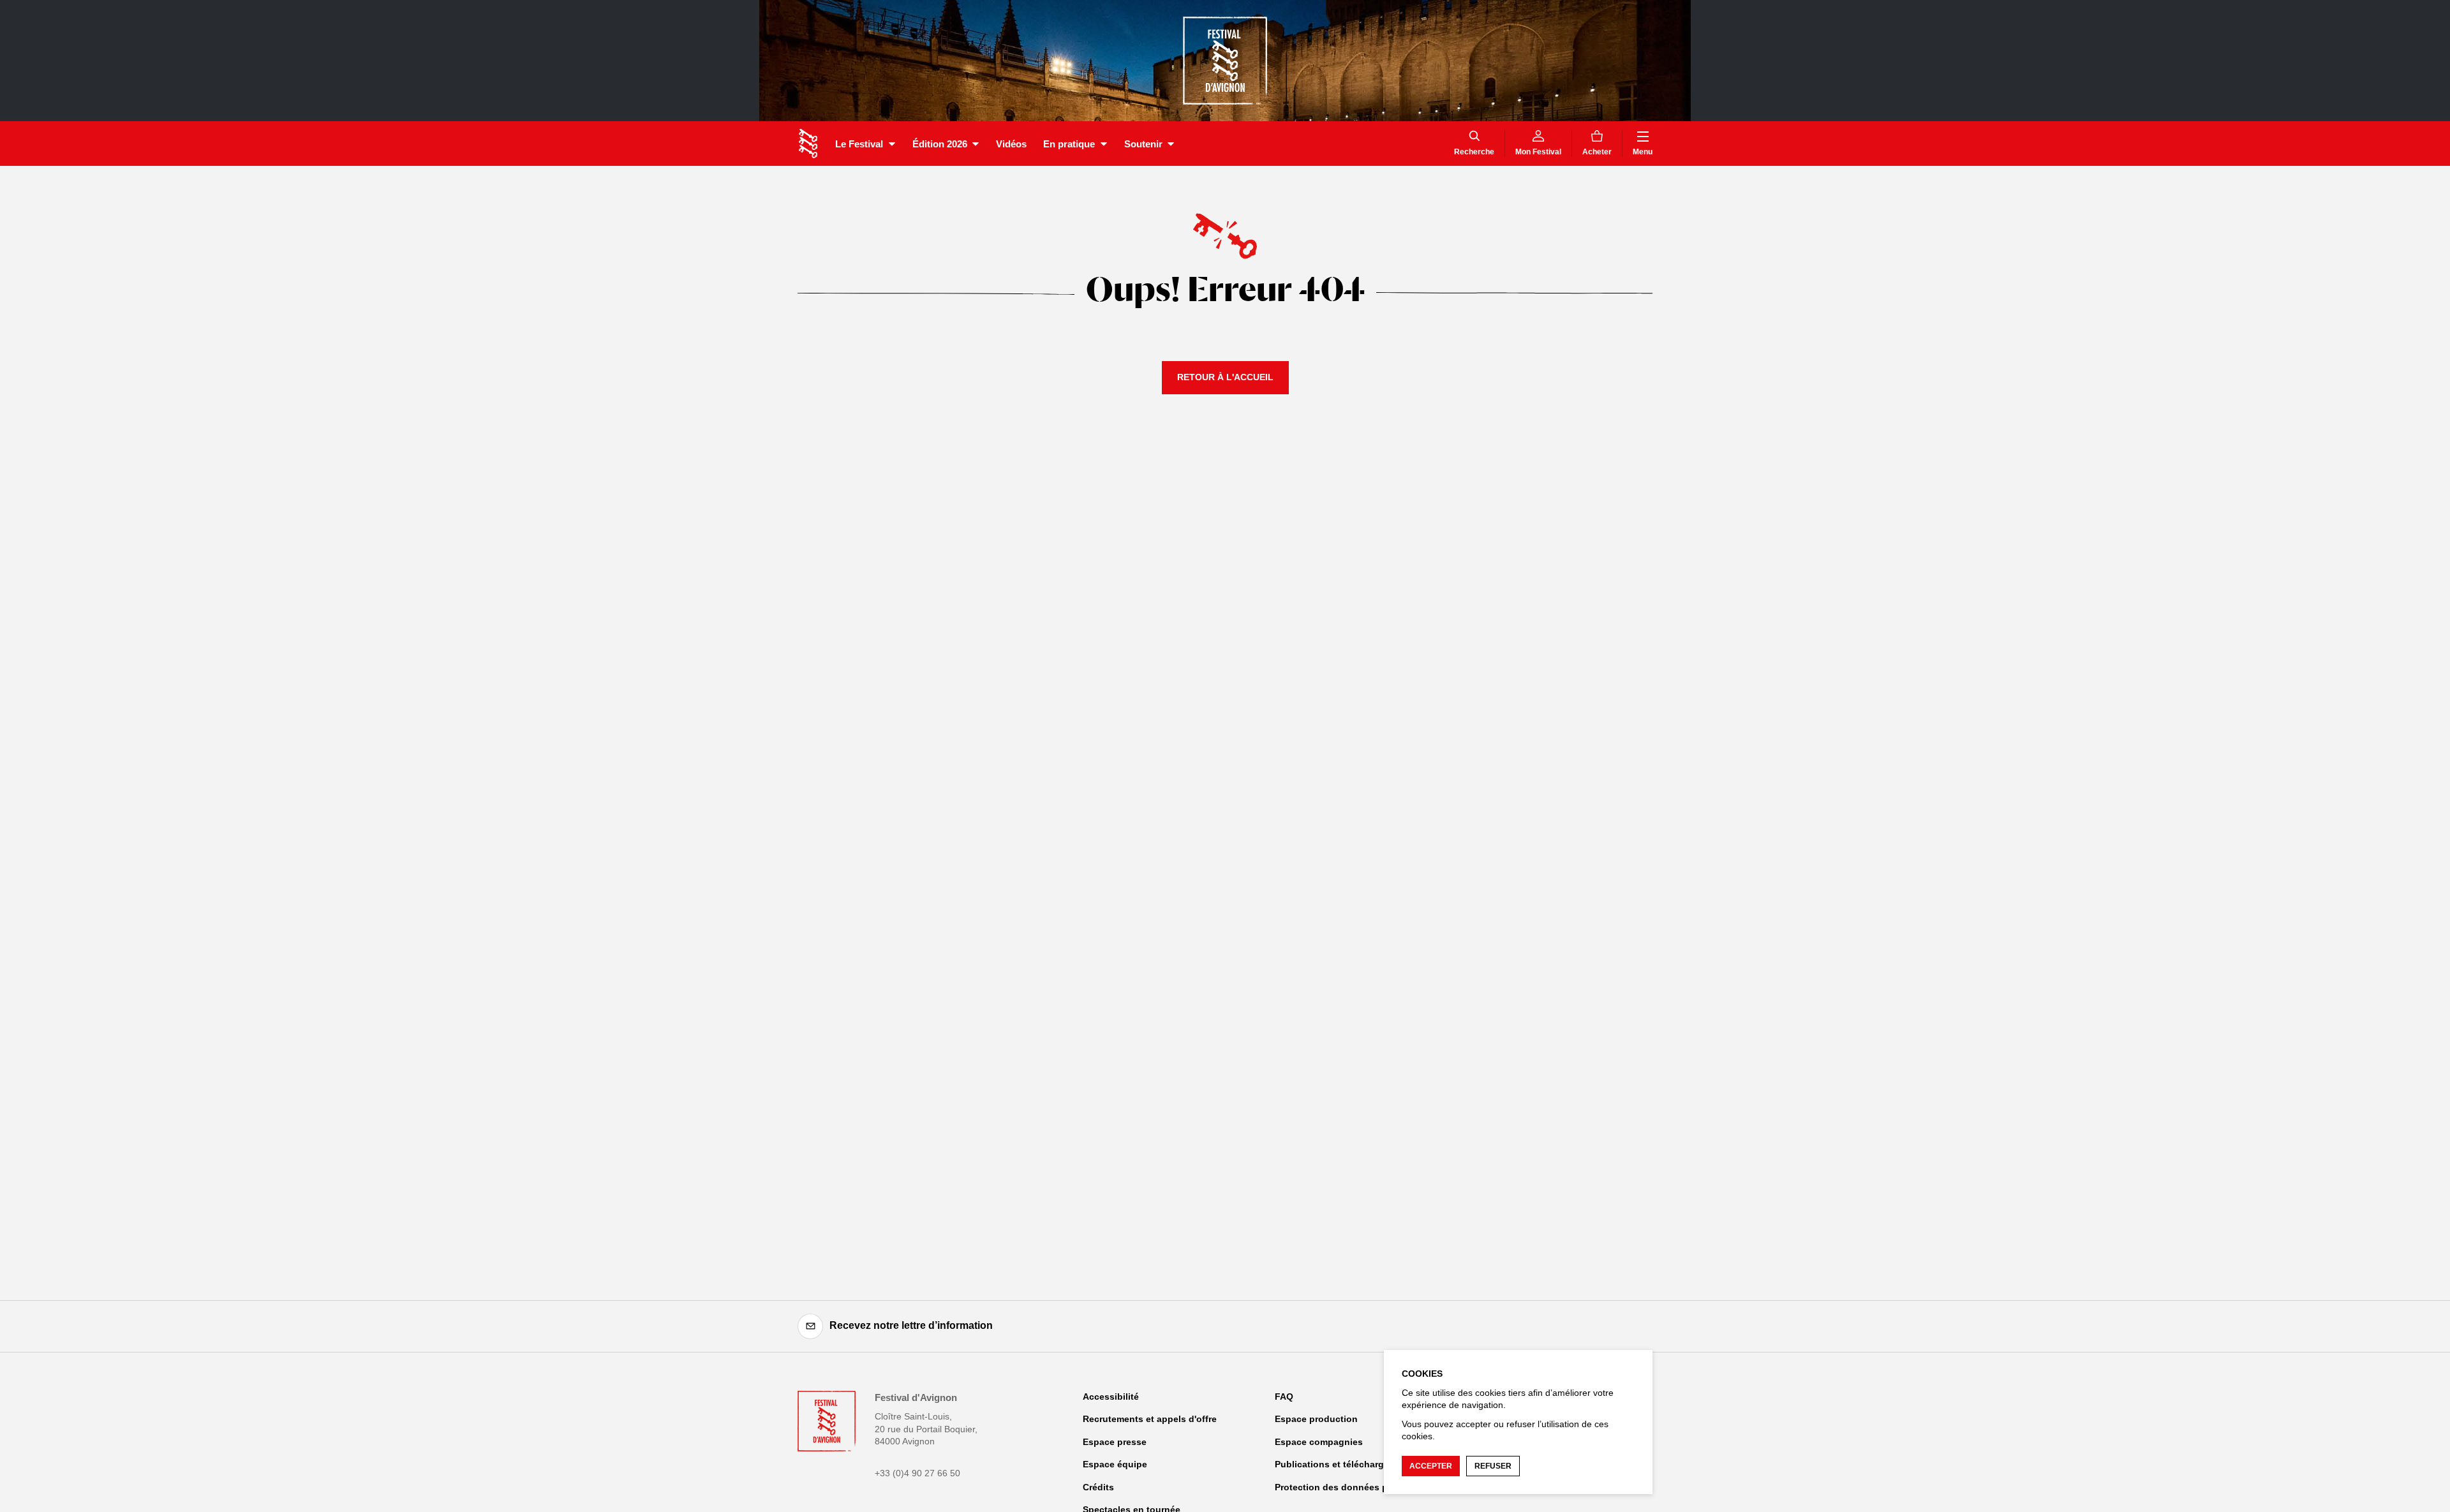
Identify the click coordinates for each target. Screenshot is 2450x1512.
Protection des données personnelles (1357, 1487)
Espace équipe (1115, 1464)
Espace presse (1115, 1442)
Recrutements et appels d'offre (1150, 1419)
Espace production (1316, 1419)
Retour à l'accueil (1225, 377)
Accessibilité (1111, 1397)
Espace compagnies (1319, 1442)
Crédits (1098, 1487)
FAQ (1284, 1397)
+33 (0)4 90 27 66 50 (917, 1473)
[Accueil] (808, 144)
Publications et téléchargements (1345, 1464)
